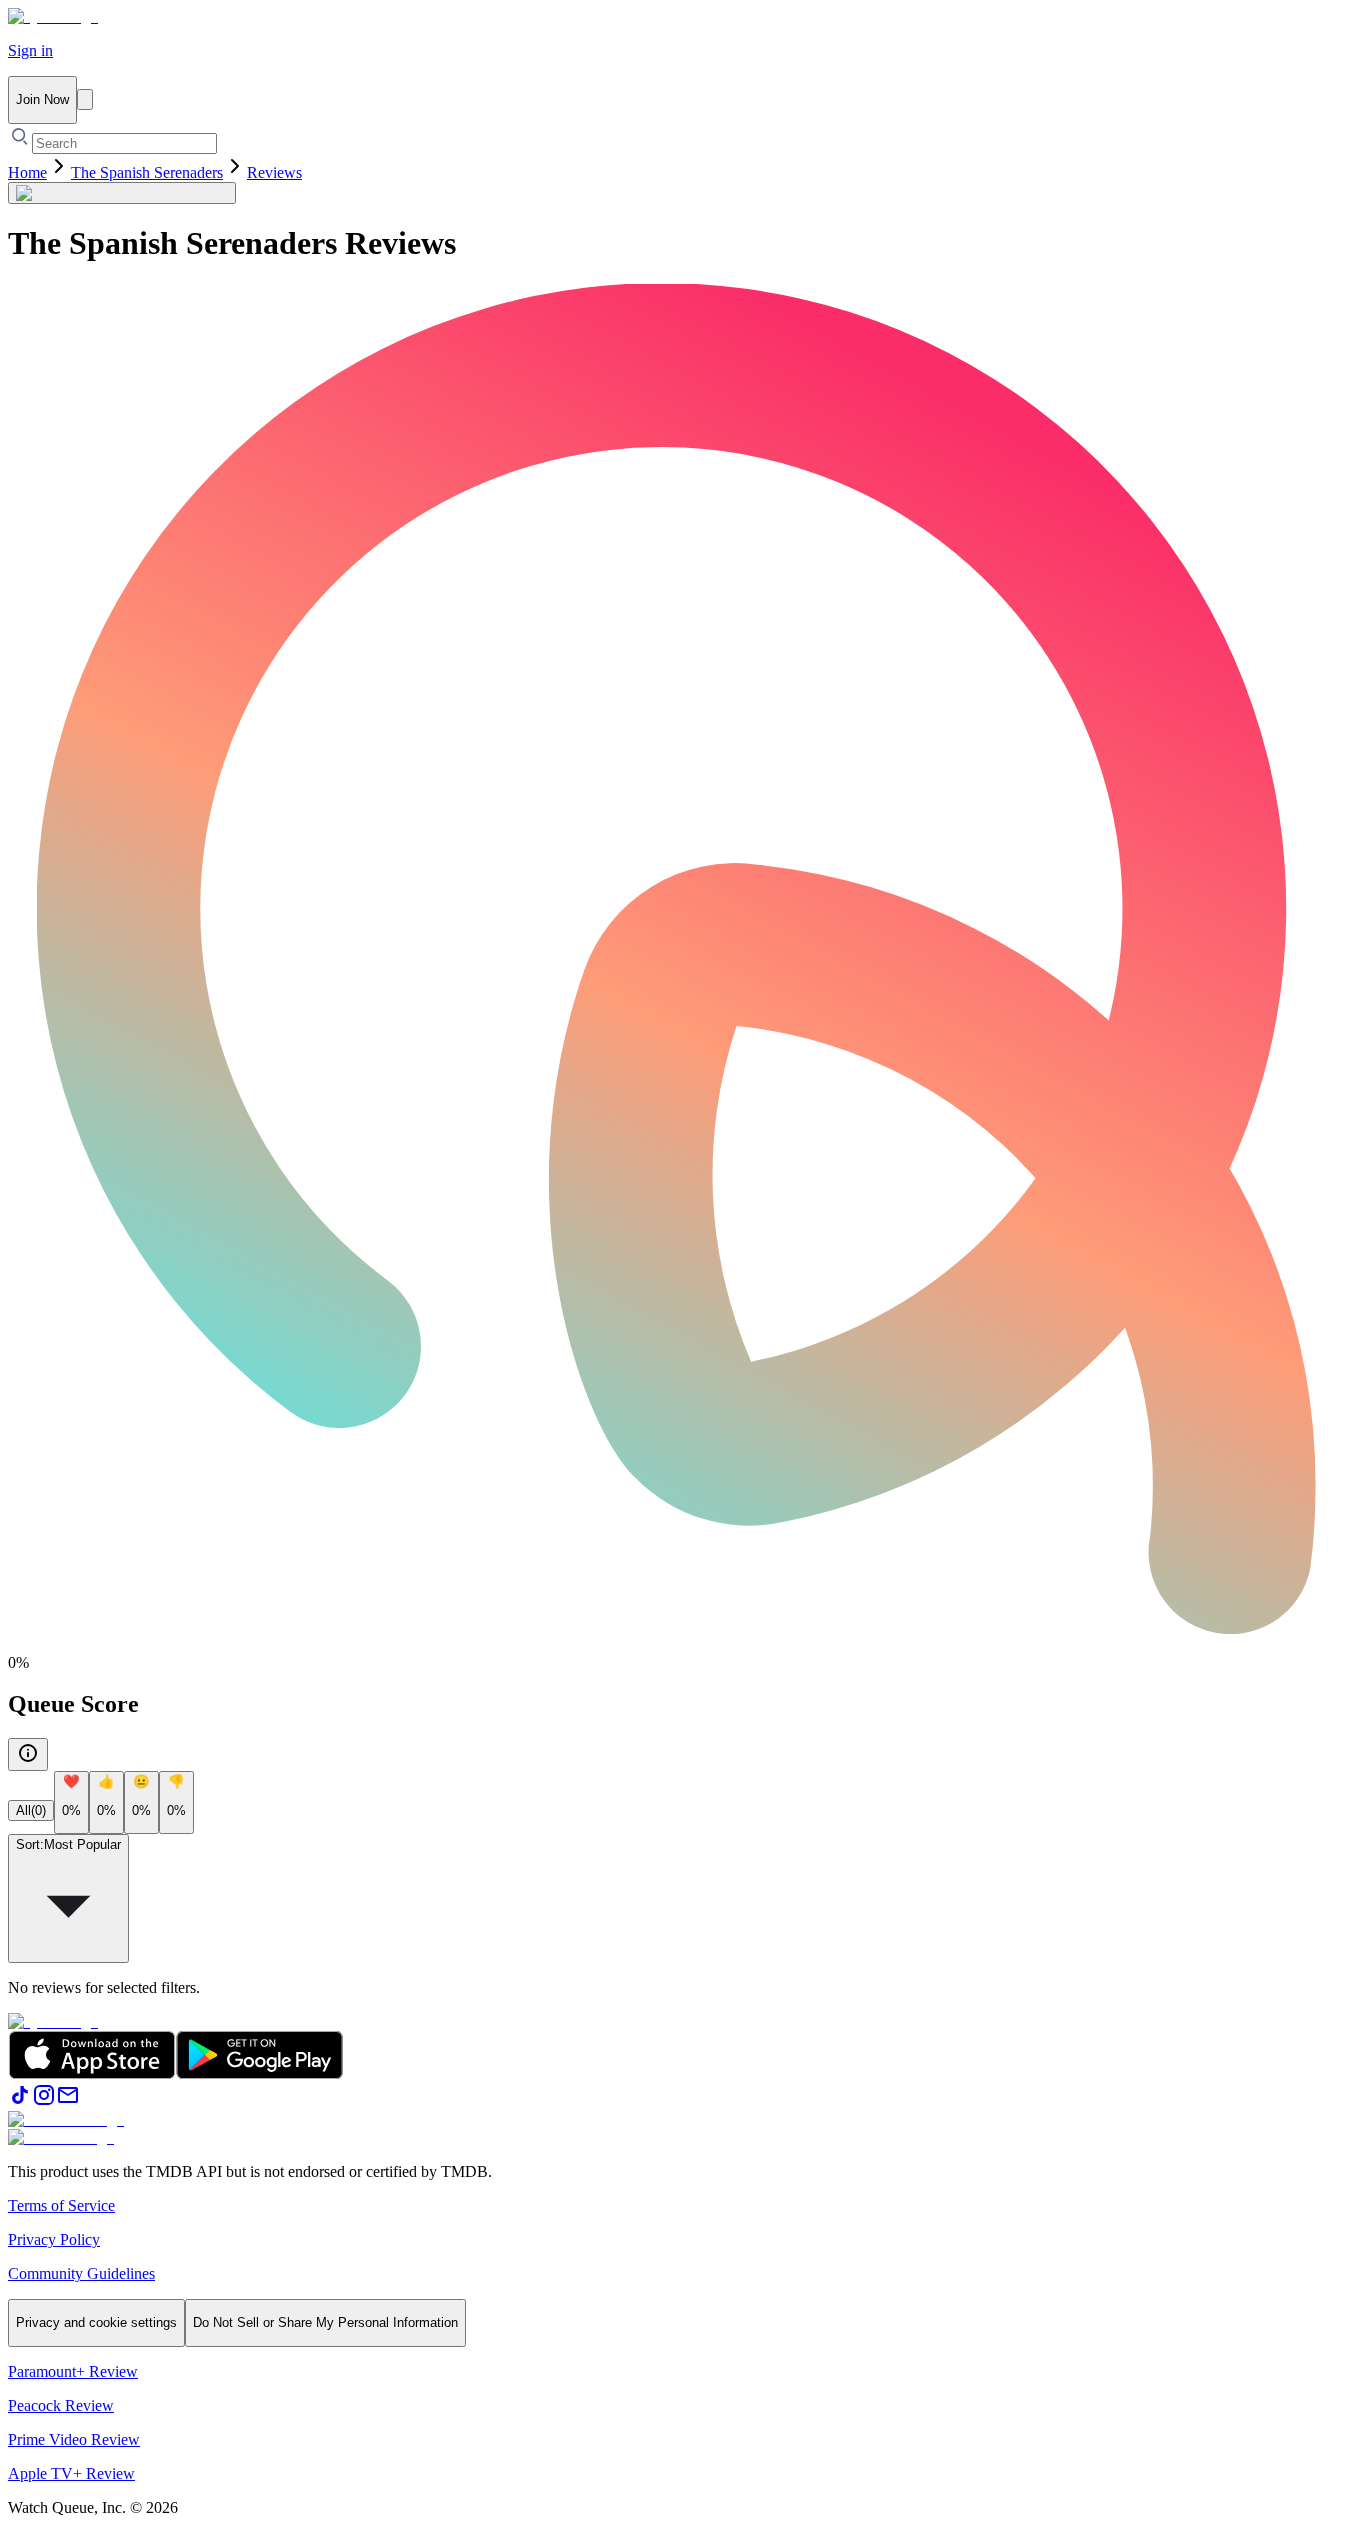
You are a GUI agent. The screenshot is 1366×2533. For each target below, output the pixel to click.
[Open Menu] (85, 99)
